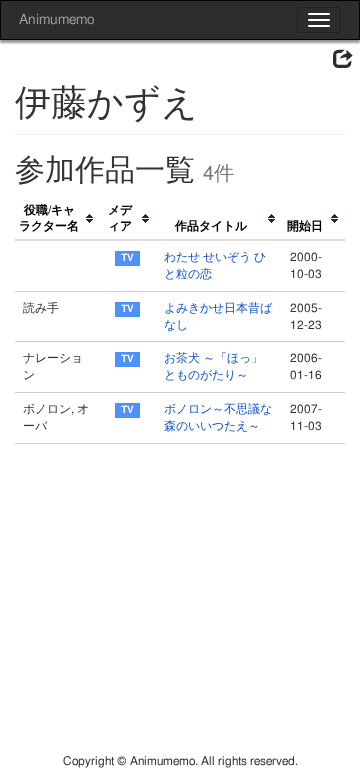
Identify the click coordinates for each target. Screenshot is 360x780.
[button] (343, 60)
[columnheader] (57, 219)
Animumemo (56, 20)
